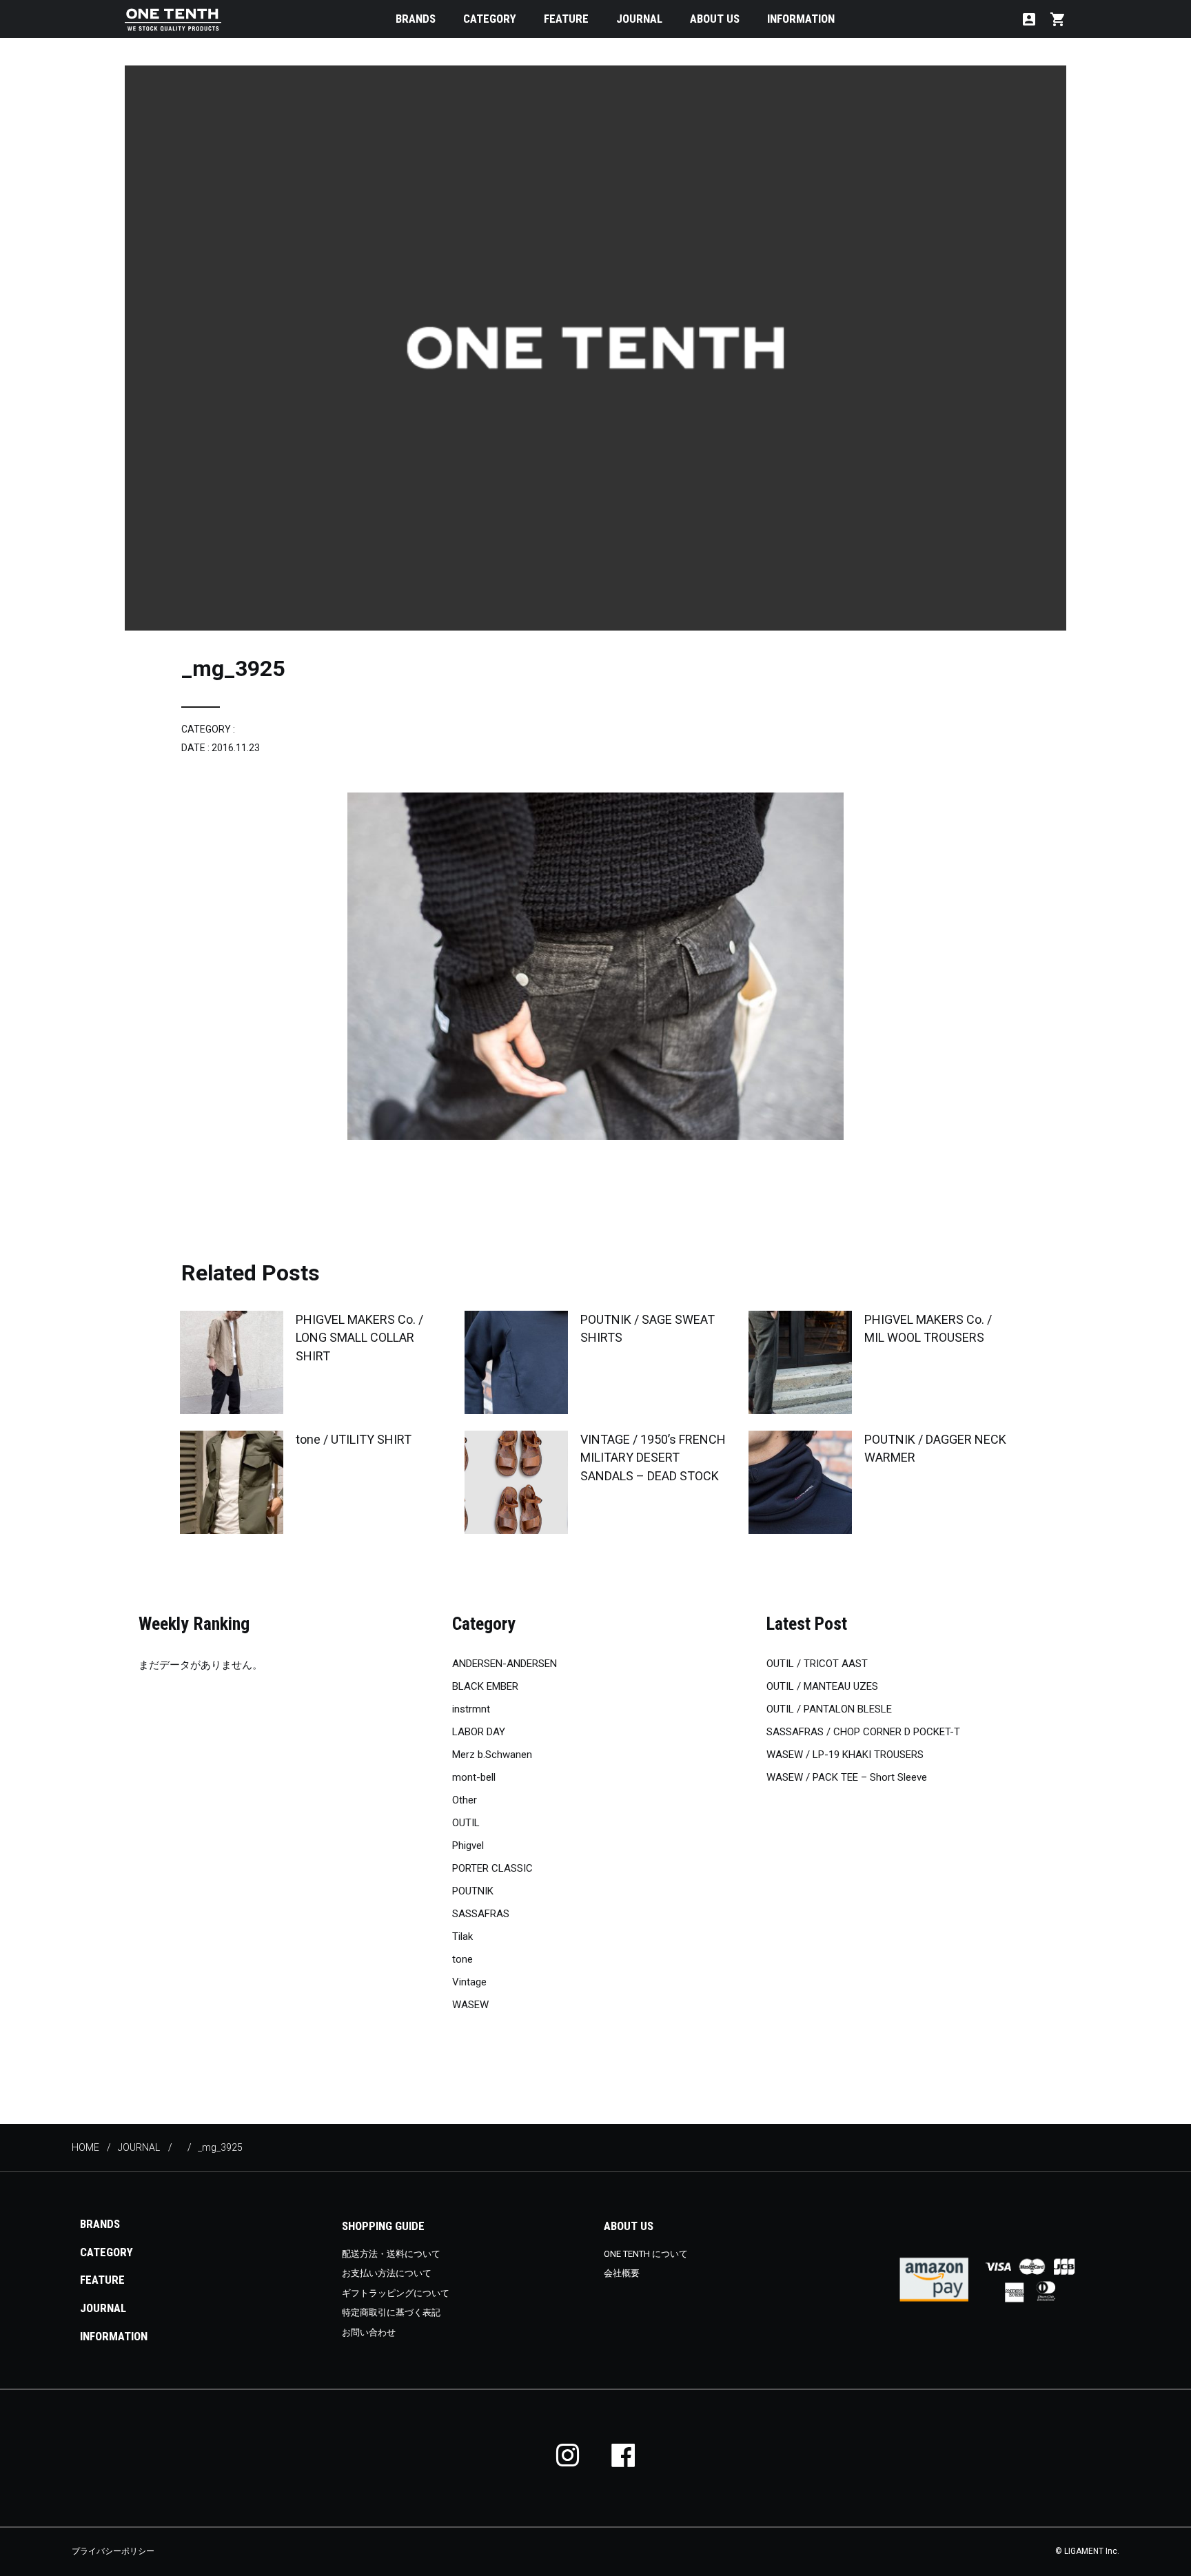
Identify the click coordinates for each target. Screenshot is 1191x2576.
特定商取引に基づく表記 (391, 2312)
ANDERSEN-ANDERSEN (505, 1664)
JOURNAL (639, 19)
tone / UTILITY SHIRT (354, 1439)
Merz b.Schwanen (492, 1755)
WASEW (470, 2005)
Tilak (462, 1936)
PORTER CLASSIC (492, 1868)
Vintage (469, 1982)
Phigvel (468, 1846)
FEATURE (566, 19)
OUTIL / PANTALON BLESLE (829, 1709)
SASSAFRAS (481, 1914)
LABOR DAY (479, 1732)
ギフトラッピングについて (396, 2293)
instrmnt (471, 1709)
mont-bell (474, 1777)
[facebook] (623, 2455)
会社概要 (622, 2273)
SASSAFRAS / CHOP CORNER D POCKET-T (863, 1732)
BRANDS (416, 19)
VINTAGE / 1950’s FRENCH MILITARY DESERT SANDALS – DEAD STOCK (653, 1457)
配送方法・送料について (391, 2254)
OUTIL (466, 1823)
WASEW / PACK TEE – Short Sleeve (847, 1777)
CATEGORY (490, 19)
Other (465, 1800)
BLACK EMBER (485, 1686)
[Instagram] (568, 2455)
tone (462, 1959)
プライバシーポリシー (113, 2551)
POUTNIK (473, 1891)
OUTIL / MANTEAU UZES (822, 1686)
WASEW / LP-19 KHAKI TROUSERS (845, 1755)
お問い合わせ (369, 2332)
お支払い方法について (387, 2273)
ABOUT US (715, 19)
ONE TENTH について (646, 2254)
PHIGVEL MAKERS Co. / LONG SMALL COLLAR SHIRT (359, 1337)
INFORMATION (801, 19)
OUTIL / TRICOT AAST (817, 1664)
